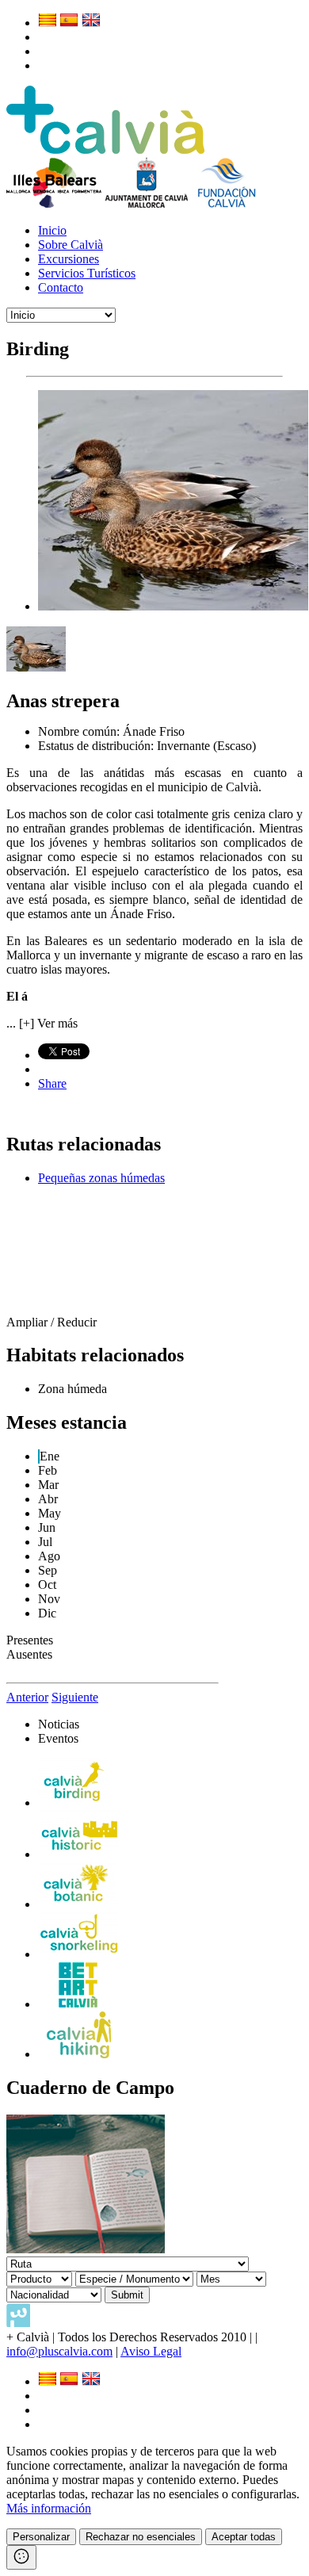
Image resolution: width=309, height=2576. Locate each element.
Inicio (52, 230)
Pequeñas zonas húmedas (101, 1178)
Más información (49, 2508)
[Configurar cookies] (21, 2557)
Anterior (27, 1697)
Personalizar (41, 2537)
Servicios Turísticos (87, 273)
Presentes (30, 1640)
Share (52, 1083)
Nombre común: (80, 731)
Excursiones (69, 259)
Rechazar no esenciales (141, 2537)
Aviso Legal (151, 2351)
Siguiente (75, 1697)
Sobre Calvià (71, 245)
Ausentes (29, 1654)
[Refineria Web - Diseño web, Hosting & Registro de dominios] (18, 2323)
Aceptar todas (244, 2537)
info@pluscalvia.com (59, 2351)
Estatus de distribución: (97, 746)
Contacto (61, 287)
